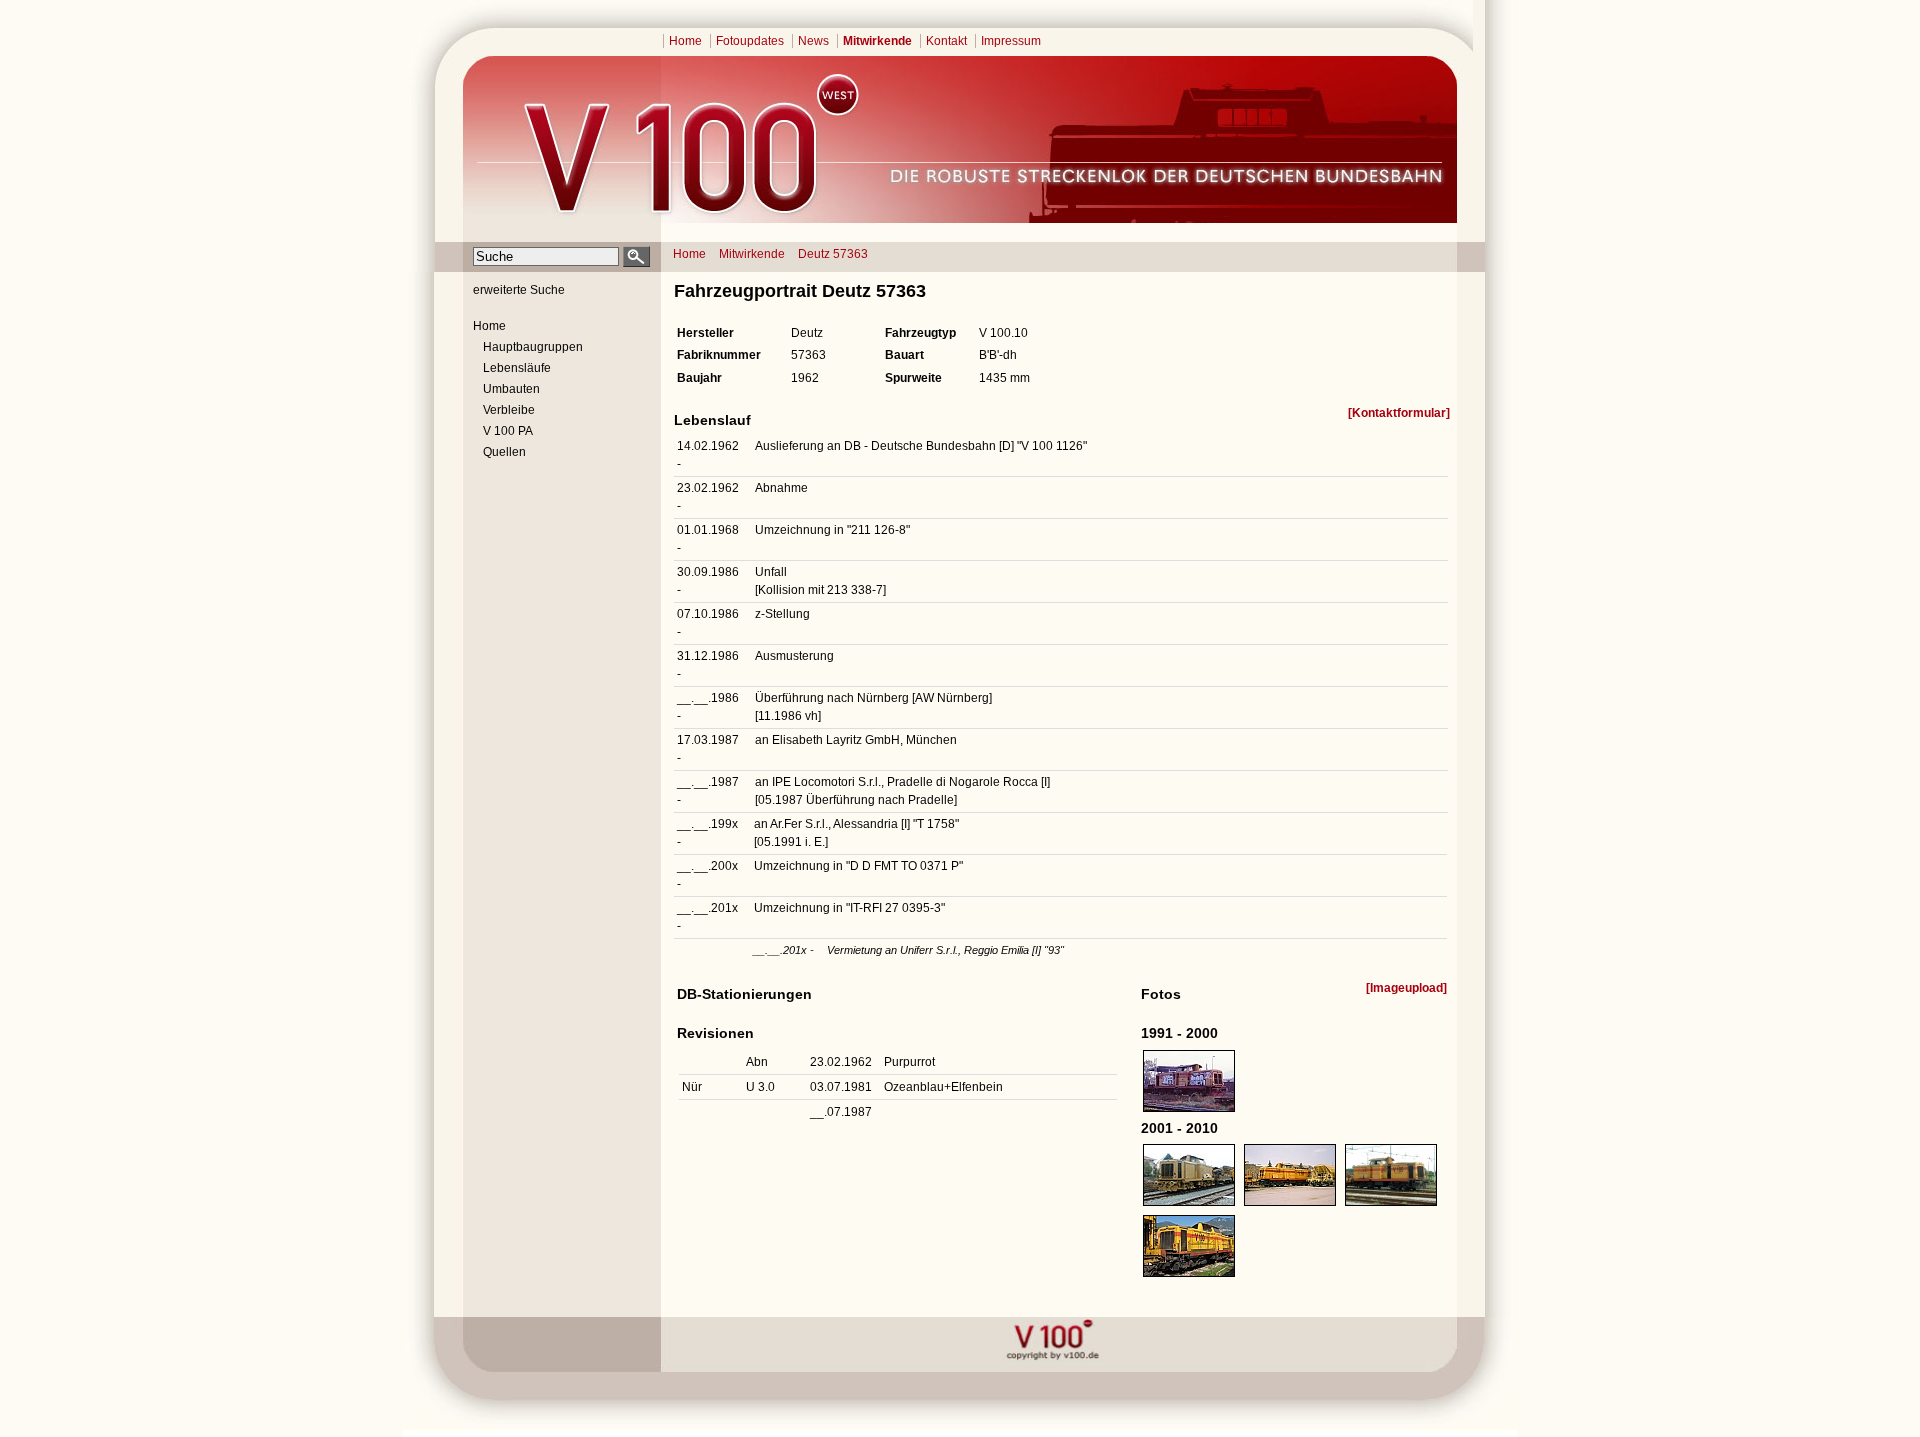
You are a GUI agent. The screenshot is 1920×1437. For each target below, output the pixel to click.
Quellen (504, 452)
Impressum (1011, 41)
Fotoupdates (750, 41)
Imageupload (1406, 988)
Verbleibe (509, 410)
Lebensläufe (517, 368)
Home (685, 41)
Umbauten (511, 389)
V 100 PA (508, 431)
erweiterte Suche (519, 290)
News (813, 41)
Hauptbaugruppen (533, 347)
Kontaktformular (1399, 413)
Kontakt (946, 41)
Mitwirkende (877, 41)
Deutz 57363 (833, 254)
